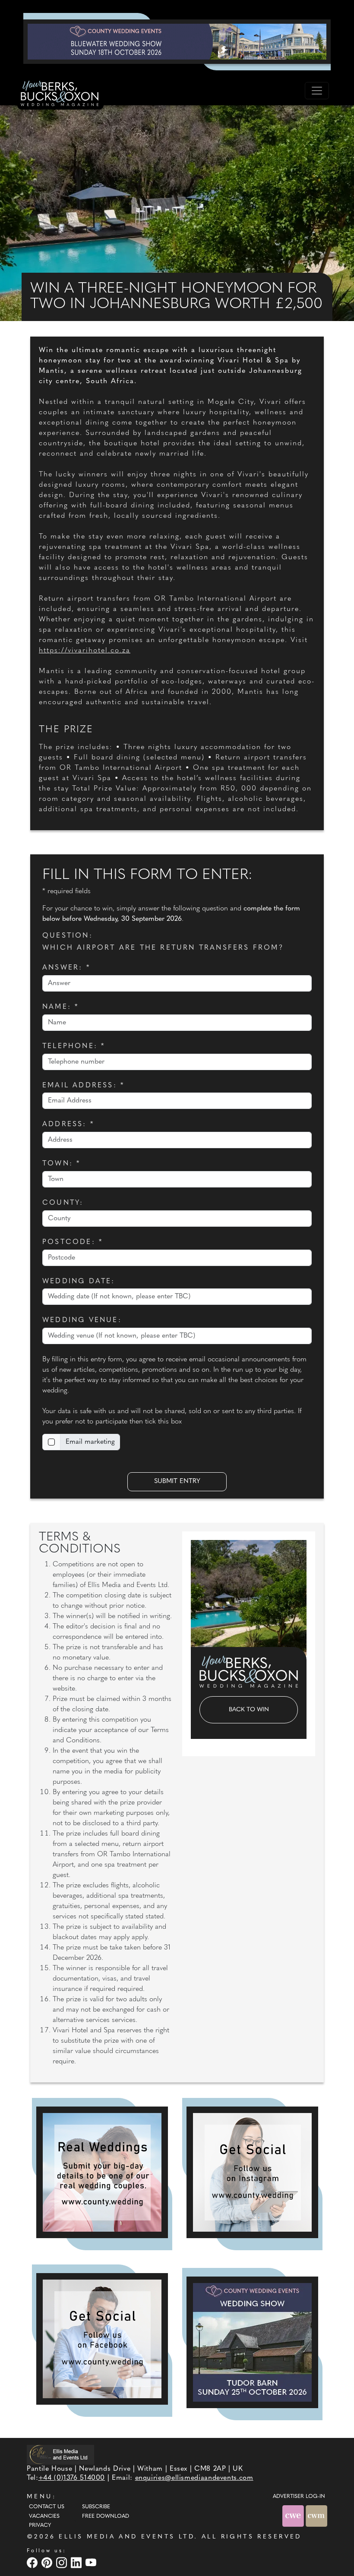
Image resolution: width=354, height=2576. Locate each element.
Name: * (60, 1007)
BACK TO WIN (249, 1710)
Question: (68, 936)
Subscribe (96, 2507)
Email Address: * (83, 1086)
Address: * (68, 1124)
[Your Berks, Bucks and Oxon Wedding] (60, 95)
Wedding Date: (79, 1282)
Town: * (61, 1164)
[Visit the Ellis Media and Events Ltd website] (60, 2455)
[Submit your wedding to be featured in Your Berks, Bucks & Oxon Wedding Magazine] (102, 2172)
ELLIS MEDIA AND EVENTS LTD (126, 2537)
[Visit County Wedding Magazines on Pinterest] (48, 2562)
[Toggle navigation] (317, 91)
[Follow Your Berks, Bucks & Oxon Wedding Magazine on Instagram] (252, 2172)
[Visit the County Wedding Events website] (294, 2516)
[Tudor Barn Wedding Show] (252, 2342)
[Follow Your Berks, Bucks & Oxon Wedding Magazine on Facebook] (102, 2339)
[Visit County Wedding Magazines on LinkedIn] (77, 2562)
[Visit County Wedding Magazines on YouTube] (92, 2562)
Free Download (106, 2516)
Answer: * (66, 968)
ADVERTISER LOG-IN (299, 2497)
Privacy (40, 2526)
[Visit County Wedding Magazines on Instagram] (63, 2562)
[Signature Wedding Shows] (177, 41)
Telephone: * (74, 1046)
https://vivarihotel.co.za (85, 651)
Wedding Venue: (82, 1320)
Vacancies (44, 2516)
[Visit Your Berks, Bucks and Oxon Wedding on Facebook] (33, 2562)
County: (63, 1203)
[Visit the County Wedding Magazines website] (316, 2516)
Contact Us (47, 2507)
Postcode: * (73, 1242)
